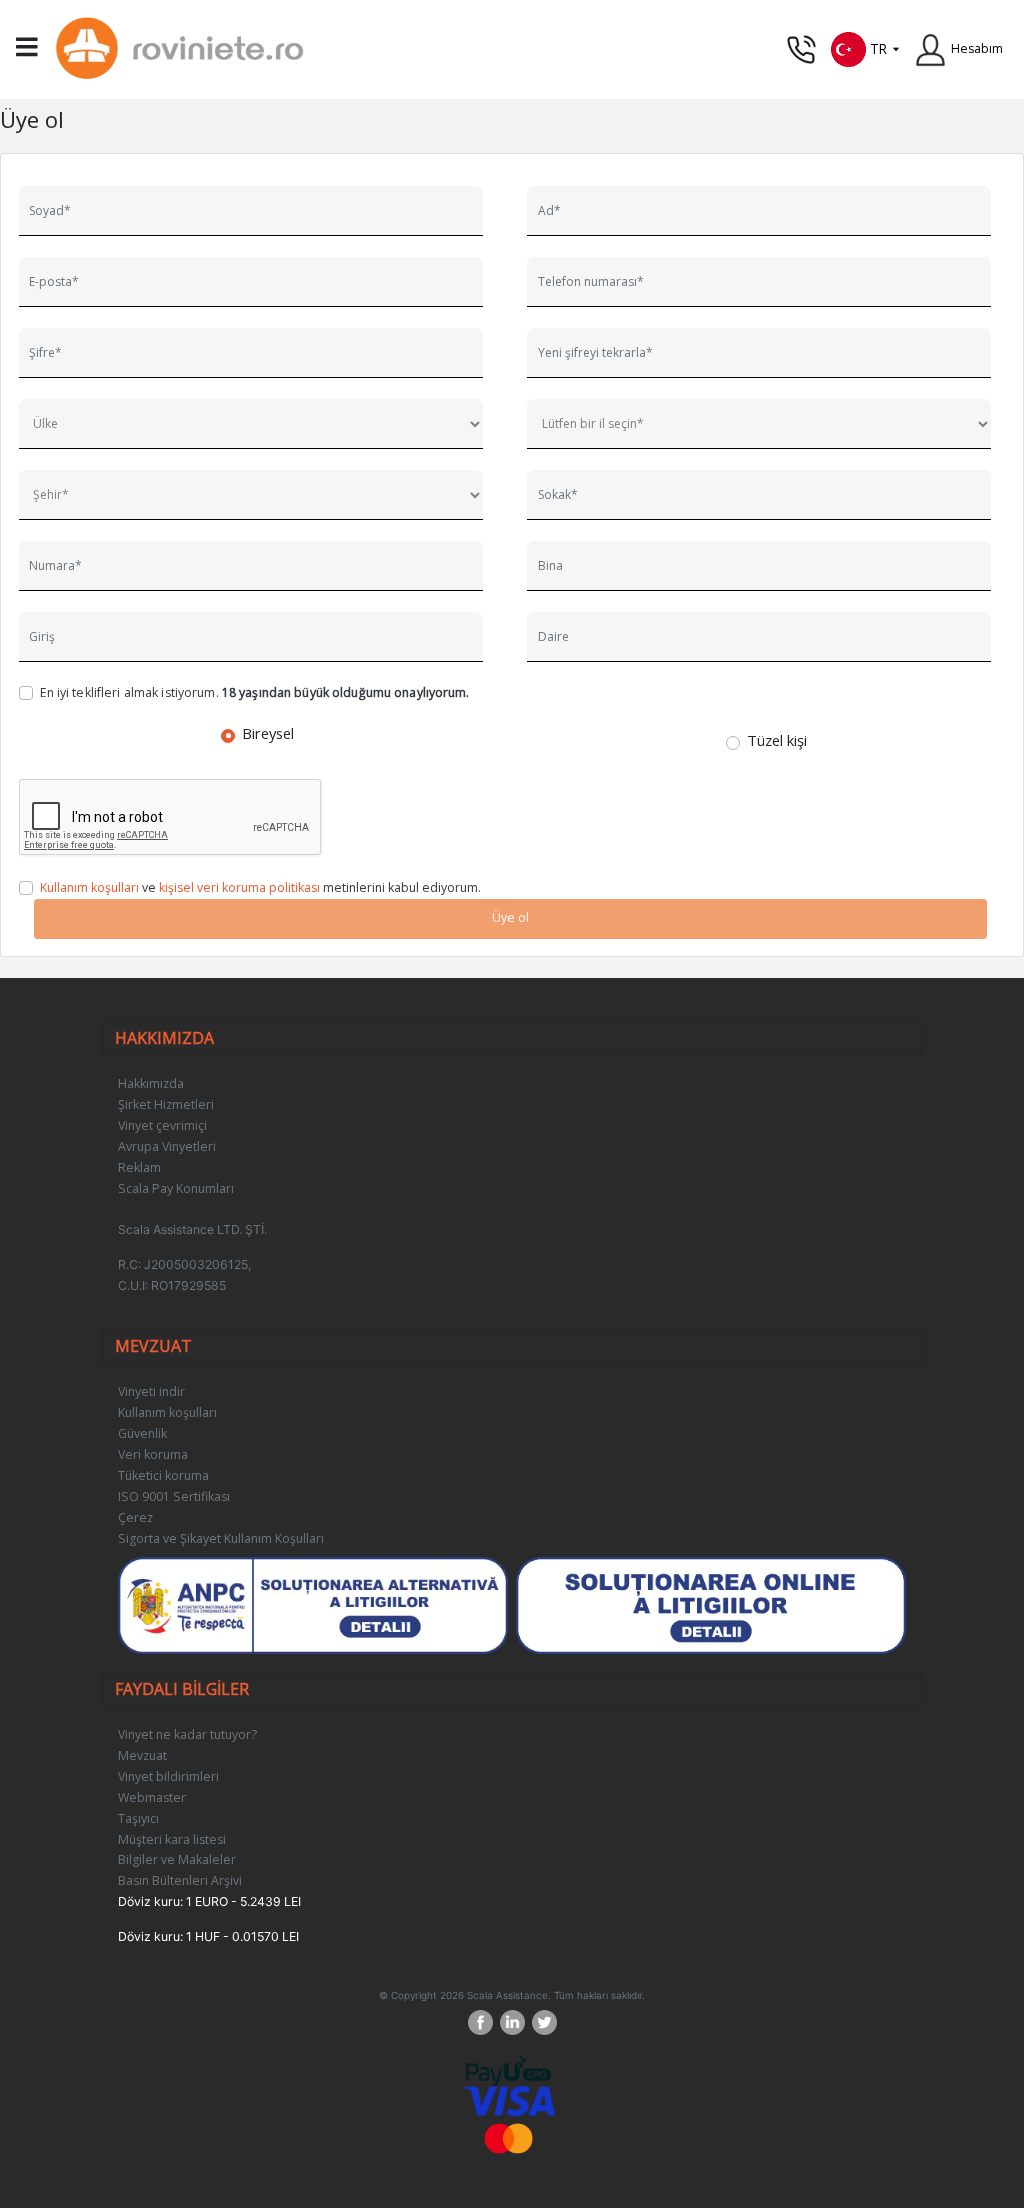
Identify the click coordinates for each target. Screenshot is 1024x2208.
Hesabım (977, 48)
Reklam (139, 1167)
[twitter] (544, 2022)
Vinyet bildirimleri (168, 1776)
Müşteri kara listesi (172, 1839)
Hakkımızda (151, 1083)
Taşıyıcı (138, 1818)
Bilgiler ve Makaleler (177, 1859)
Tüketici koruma (163, 1475)
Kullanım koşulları (89, 887)
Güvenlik (142, 1433)
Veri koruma (153, 1454)
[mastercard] (509, 2137)
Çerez (135, 1517)
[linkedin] (516, 2022)
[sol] (711, 1605)
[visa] (508, 2100)
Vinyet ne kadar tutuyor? (187, 1734)
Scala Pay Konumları (176, 1188)
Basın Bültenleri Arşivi (180, 1880)
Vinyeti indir (151, 1391)
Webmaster (152, 1797)
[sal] (313, 1605)
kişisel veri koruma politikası (239, 887)
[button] (866, 47)
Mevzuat (142, 1755)
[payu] (508, 2070)
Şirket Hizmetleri (166, 1104)
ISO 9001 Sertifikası (174, 1496)
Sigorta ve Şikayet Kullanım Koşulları (221, 1538)
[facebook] (484, 2022)
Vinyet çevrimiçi (162, 1125)
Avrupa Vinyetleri (167, 1146)
